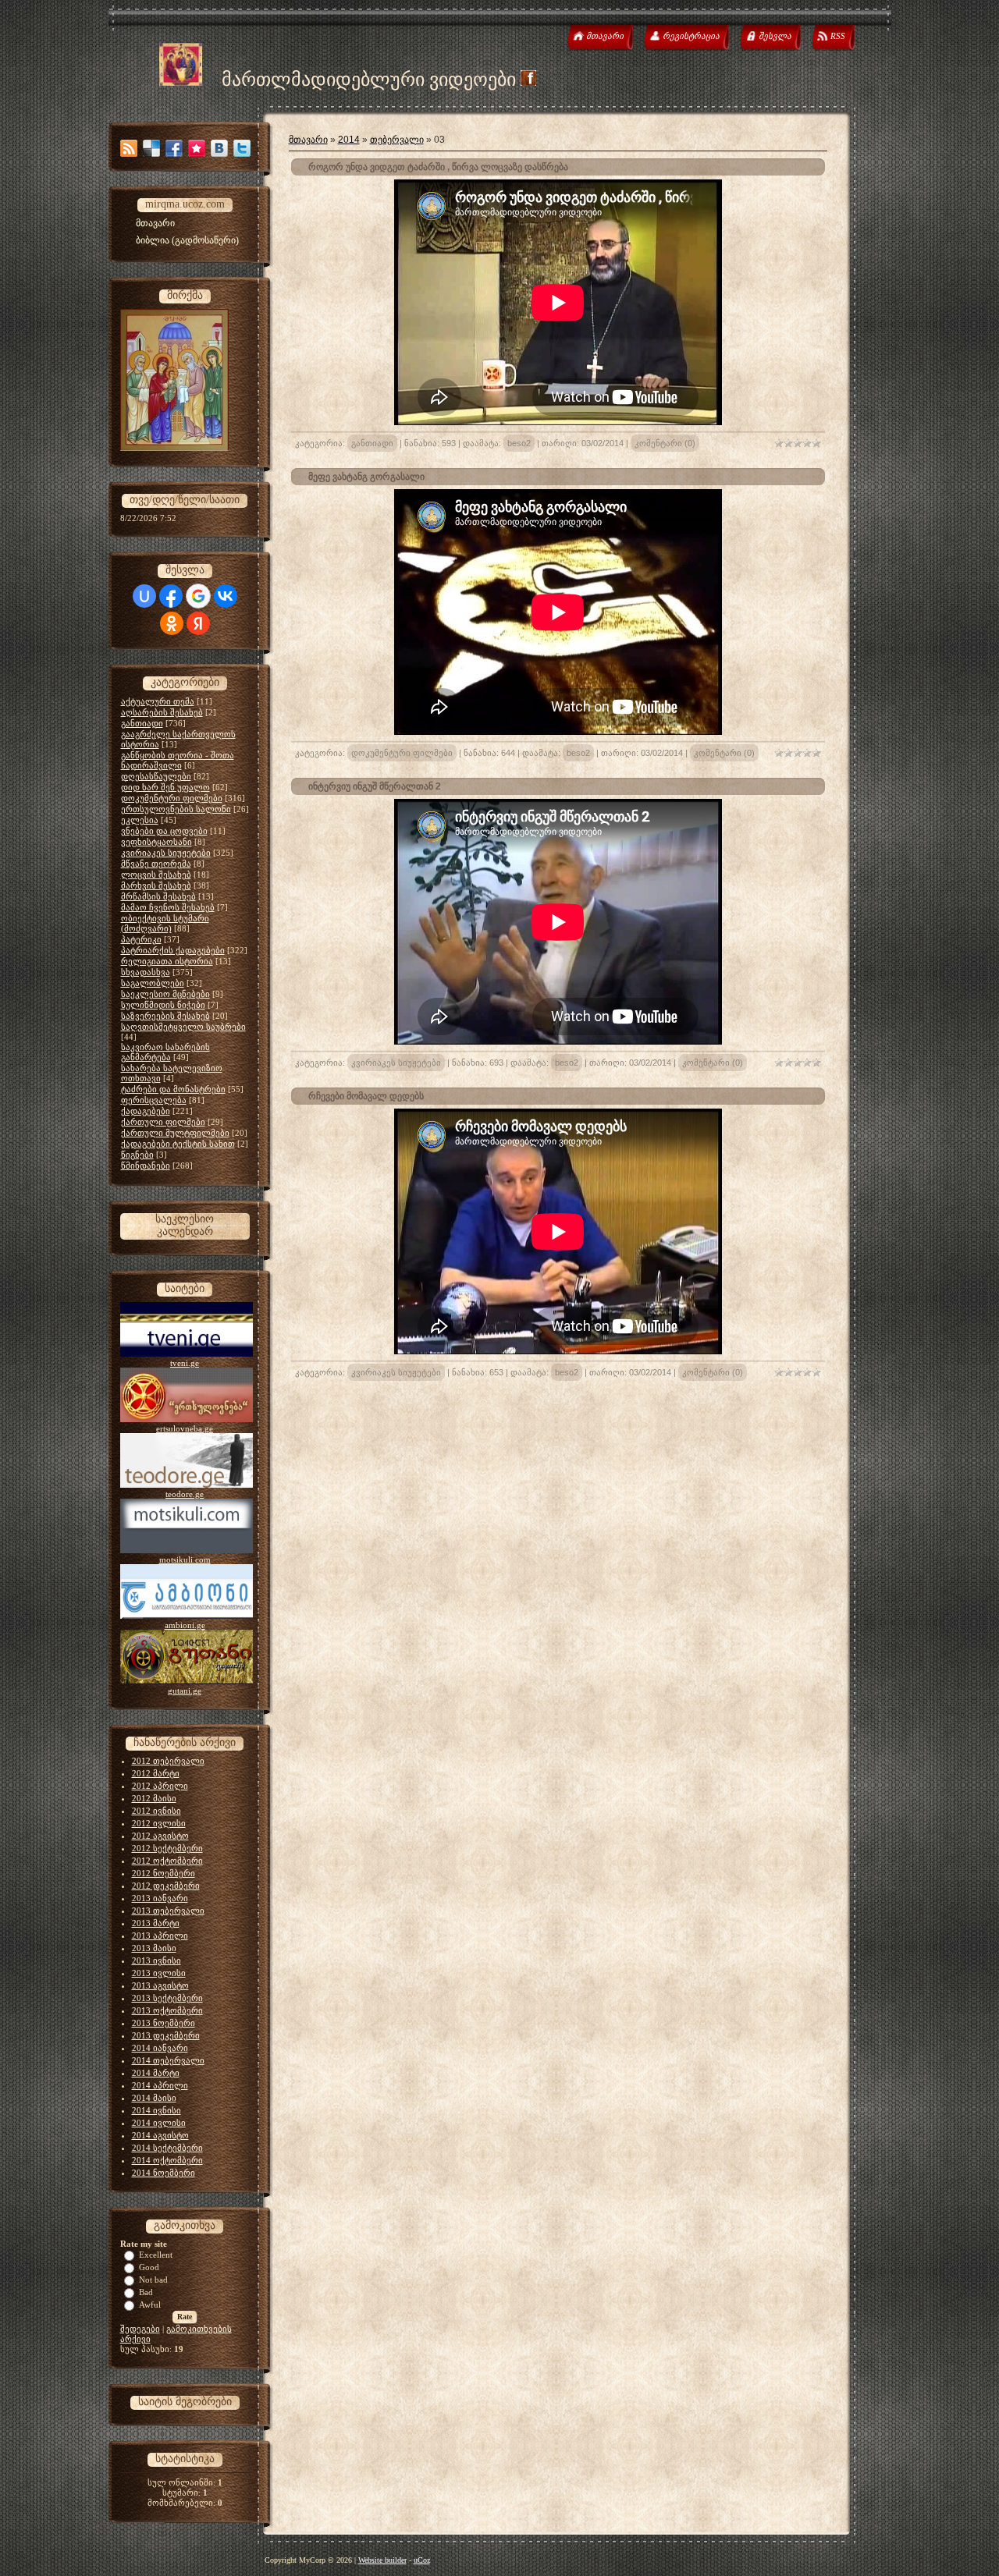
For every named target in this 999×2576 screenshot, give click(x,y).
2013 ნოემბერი (164, 2023)
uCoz (422, 2560)
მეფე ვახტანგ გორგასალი (366, 477)
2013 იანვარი (160, 1898)
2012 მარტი (156, 1773)
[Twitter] (242, 148)
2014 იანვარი (160, 2048)
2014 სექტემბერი (167, 2148)
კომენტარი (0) (665, 443)
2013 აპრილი (160, 1936)
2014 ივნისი (156, 2110)
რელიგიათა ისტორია (167, 961)
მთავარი (308, 140)
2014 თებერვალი (168, 2060)
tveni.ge (185, 1363)
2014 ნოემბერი (164, 2173)
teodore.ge (185, 1494)
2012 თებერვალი (168, 1761)
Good (149, 2267)
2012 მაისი (154, 1798)
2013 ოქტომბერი (167, 2010)
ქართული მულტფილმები (175, 1133)
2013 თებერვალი (168, 1911)
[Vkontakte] (219, 148)
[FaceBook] (174, 148)
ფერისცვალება (154, 1100)
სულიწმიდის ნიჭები (163, 1005)
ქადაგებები (146, 1111)
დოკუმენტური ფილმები (172, 798)
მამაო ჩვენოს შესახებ (168, 907)
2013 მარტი (156, 1923)
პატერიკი (141, 939)
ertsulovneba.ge (185, 1428)
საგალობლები (153, 983)
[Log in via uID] (144, 596)
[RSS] (129, 148)
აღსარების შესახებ (162, 712)
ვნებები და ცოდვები (164, 831)
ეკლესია (140, 820)
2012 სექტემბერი (167, 1848)
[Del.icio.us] (151, 148)
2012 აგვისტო (160, 1836)
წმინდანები (146, 1166)
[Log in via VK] (226, 596)
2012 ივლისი (159, 1823)
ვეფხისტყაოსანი (156, 842)
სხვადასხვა (146, 972)
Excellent (156, 2255)
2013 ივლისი (159, 1973)
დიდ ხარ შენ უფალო (165, 787)
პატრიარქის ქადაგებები (173, 950)
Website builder (382, 2560)
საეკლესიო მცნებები (165, 994)
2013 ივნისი (156, 1960)
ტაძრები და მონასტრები (173, 1089)
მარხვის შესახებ (156, 885)
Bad (146, 2292)
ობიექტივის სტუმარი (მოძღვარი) (165, 923)
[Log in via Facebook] (171, 596)
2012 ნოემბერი (164, 1873)
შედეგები (140, 2329)
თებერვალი (397, 140)
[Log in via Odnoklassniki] (172, 623)
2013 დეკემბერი (166, 2035)
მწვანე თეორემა (156, 864)
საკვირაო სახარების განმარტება (165, 1052)
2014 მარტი (156, 2073)
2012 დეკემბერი (166, 1886)
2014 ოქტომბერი (167, 2160)
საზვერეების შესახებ (165, 1016)
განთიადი (142, 723)
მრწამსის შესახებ (158, 896)
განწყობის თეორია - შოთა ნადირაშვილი (178, 760)
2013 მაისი (154, 1948)
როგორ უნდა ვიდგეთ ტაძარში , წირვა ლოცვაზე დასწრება (438, 167)
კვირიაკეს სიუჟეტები (166, 853)
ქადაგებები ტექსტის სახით (178, 1144)
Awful (150, 2305)
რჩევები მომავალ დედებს (366, 1096)
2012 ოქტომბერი (167, 1861)
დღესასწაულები (156, 776)
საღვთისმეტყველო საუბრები (183, 1027)
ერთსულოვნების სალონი (176, 809)
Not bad (153, 2280)
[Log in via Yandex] (198, 623)
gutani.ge (185, 1691)
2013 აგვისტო (160, 1985)
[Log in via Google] (198, 596)
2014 (349, 140)
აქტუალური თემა (158, 701)
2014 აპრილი (160, 2085)
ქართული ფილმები (163, 1122)
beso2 (519, 443)
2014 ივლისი (159, 2123)
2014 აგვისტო (160, 2135)
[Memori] (197, 148)
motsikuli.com (185, 1559)
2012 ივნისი (156, 1811)
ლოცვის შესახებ (156, 875)
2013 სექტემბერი (167, 1998)
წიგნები (137, 1155)
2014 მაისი (154, 2098)
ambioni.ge (185, 1625)
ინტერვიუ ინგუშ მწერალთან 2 (375, 786)
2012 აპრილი (160, 1786)
